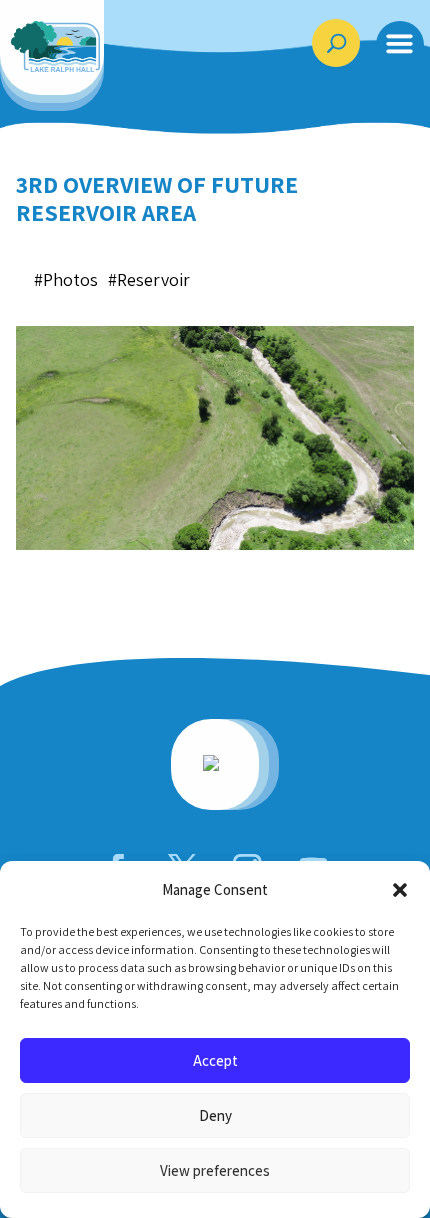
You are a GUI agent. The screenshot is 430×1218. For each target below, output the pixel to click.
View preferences (215, 1170)
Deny (215, 1115)
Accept (215, 1060)
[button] (400, 890)
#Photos (66, 279)
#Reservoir (149, 279)
